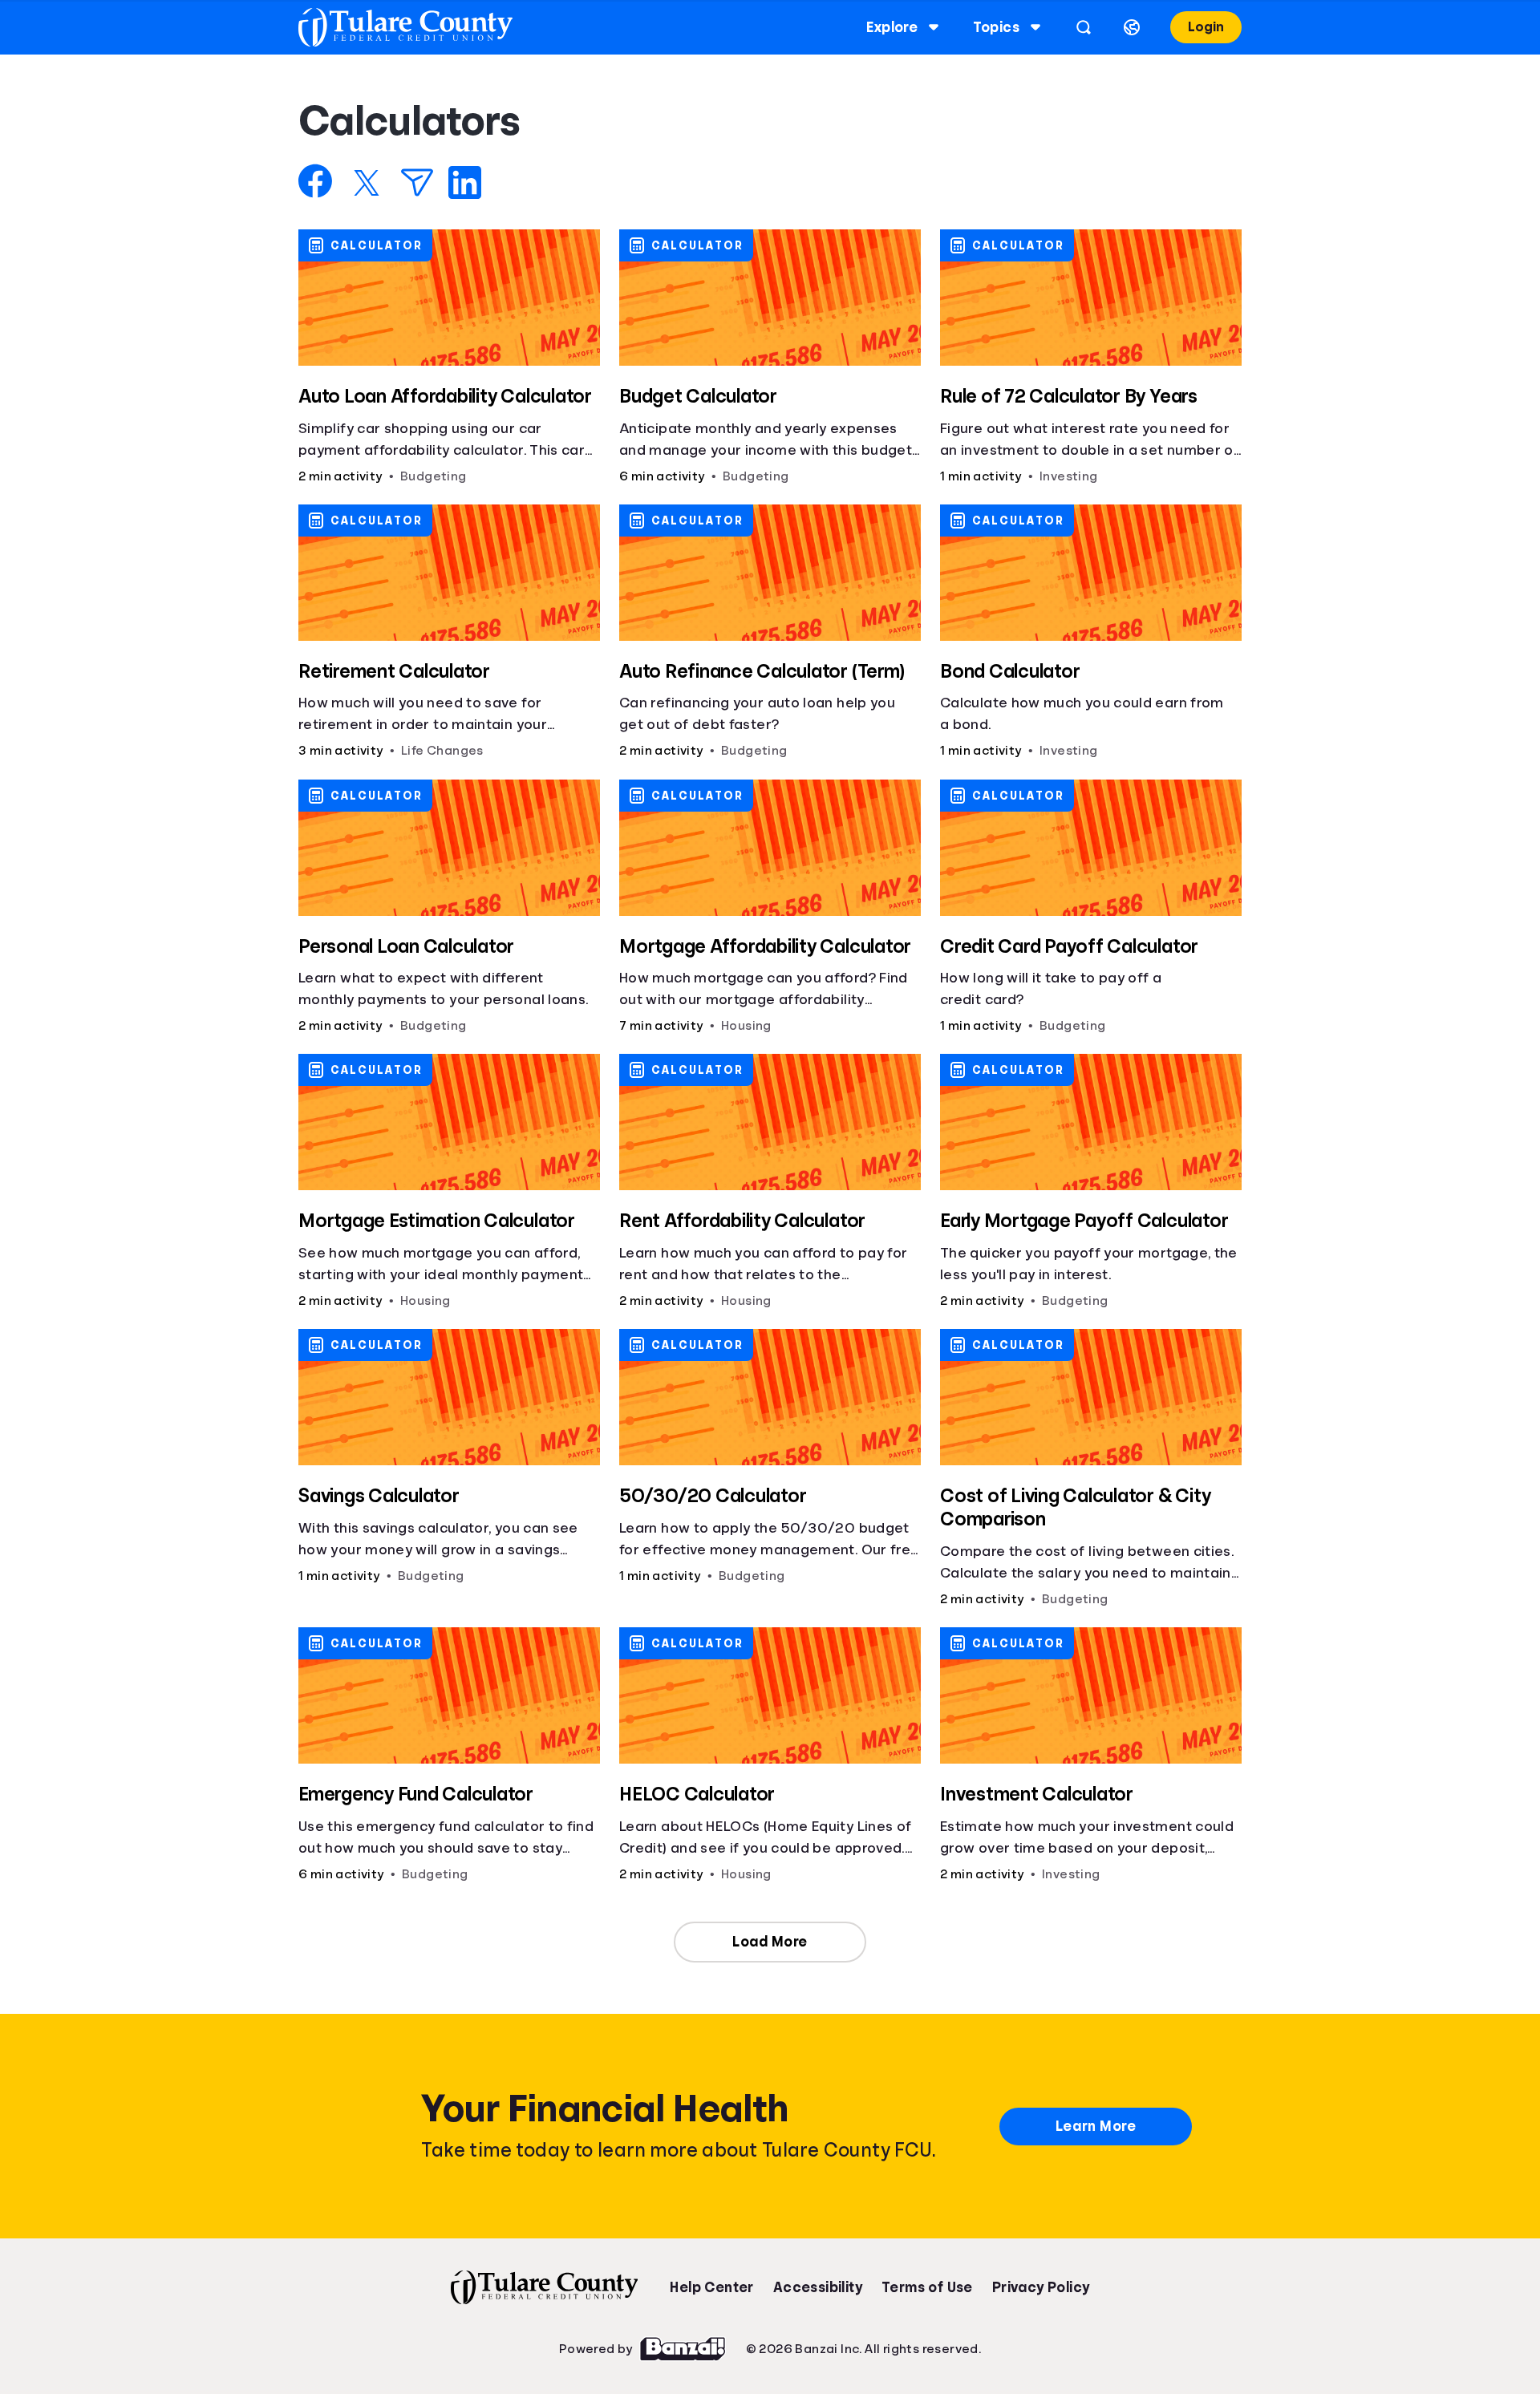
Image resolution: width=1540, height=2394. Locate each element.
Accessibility (818, 2287)
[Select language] (1132, 27)
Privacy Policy (1041, 2287)
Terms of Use (927, 2287)
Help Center (711, 2287)
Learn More (1096, 2126)
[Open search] (1084, 27)
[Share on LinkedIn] (465, 182)
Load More (770, 1942)
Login (1206, 27)
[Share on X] (367, 183)
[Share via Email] (417, 182)
